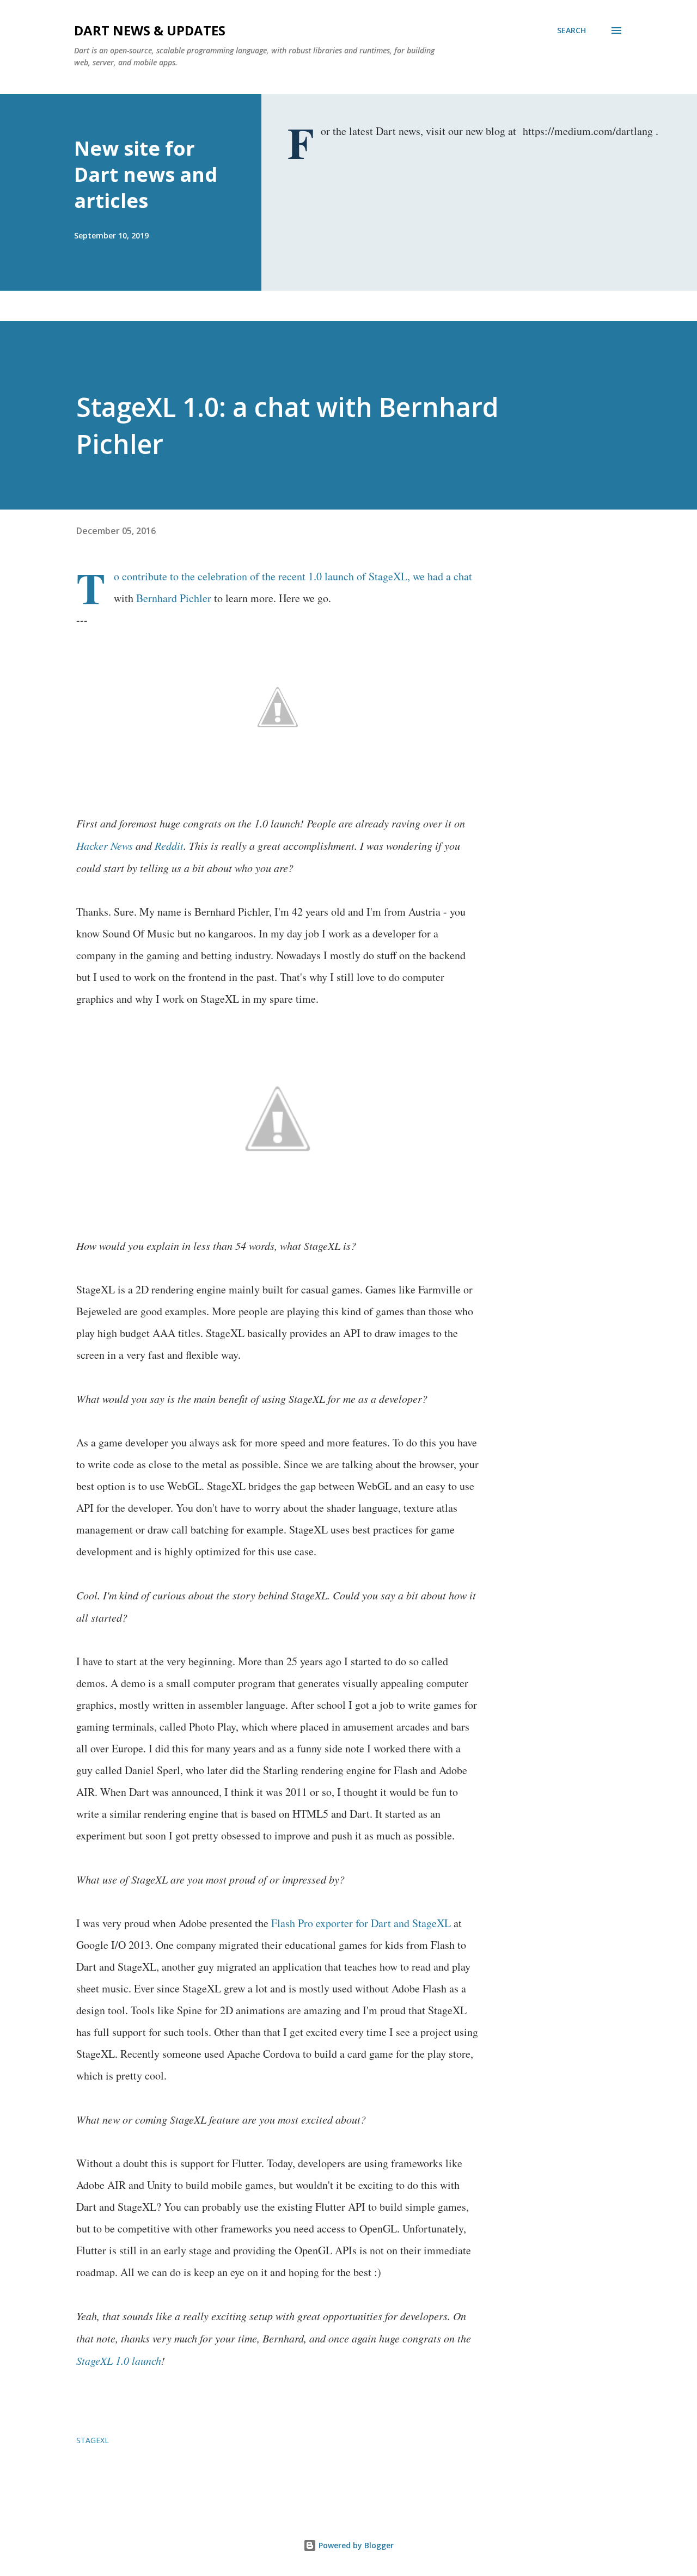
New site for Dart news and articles (146, 174)
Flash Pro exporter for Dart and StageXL (361, 1923)
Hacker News (105, 845)
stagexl (93, 2440)
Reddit (169, 845)
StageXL (388, 576)
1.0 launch (331, 576)
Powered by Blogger (355, 2545)
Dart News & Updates (150, 30)
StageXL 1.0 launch (119, 2360)
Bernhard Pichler (174, 598)
